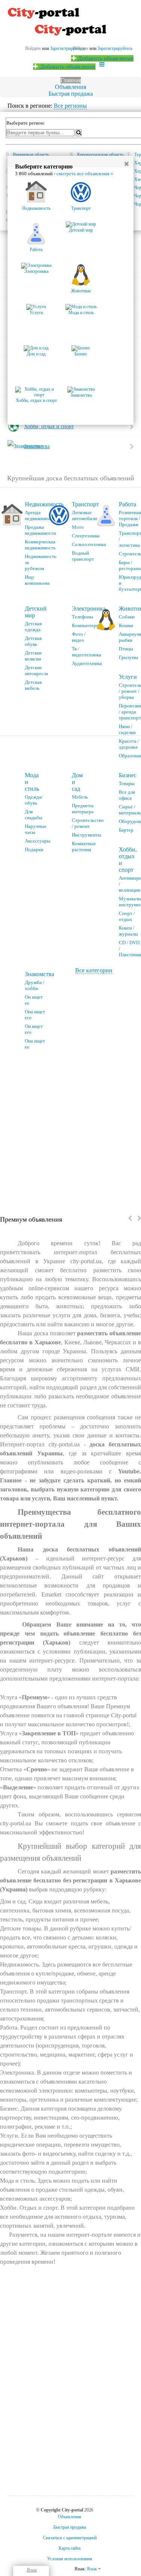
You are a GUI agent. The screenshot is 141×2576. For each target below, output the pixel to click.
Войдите (33, 48)
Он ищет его (34, 1029)
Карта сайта (70, 2548)
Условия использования (70, 2559)
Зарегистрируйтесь (115, 48)
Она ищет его (35, 1015)
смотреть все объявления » (85, 174)
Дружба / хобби (35, 985)
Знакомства (39, 974)
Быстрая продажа (71, 94)
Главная (71, 80)
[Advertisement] (70, 1130)
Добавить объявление (105, 58)
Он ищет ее (34, 1000)
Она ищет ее (35, 1044)
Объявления (70, 87)
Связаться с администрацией (70, 2538)
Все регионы (70, 106)
